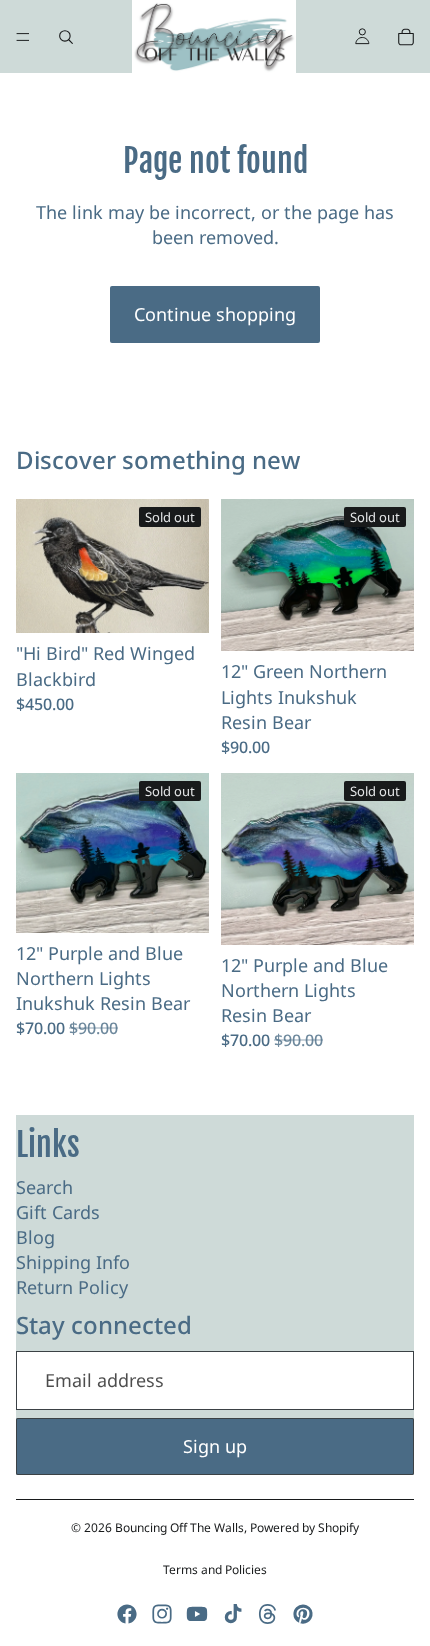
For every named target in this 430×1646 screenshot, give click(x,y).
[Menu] (23, 37)
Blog (35, 1237)
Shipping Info (73, 1262)
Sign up (215, 1446)
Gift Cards (58, 1212)
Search (44, 1187)
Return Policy (72, 1287)
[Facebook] (127, 1614)
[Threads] (268, 1614)
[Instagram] (162, 1614)
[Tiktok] (233, 1614)
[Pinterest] (303, 1614)
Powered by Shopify (304, 1527)
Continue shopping (215, 314)
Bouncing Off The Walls (179, 1527)
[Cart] (406, 37)
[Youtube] (197, 1614)
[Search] (66, 37)
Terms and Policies (215, 1569)
